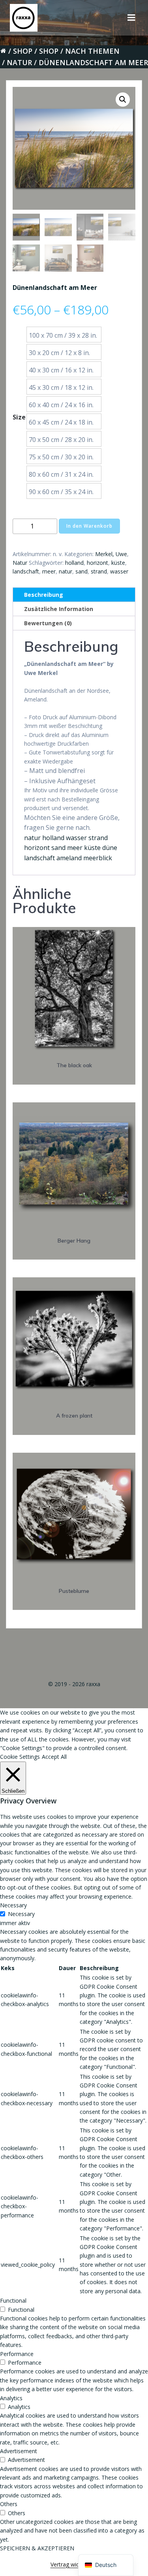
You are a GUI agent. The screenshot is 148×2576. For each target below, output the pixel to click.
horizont (97, 563)
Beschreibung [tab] (44, 595)
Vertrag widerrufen (74, 2564)
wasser (119, 571)
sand (81, 571)
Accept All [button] (54, 1757)
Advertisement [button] (19, 2451)
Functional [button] (13, 2301)
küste (118, 563)
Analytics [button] (11, 2398)
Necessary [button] (13, 1905)
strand (99, 571)
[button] (123, 100)
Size (19, 417)
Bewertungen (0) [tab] (48, 623)
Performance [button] (17, 2354)
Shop (23, 51)
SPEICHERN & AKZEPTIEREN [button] (37, 2548)
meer (49, 571)
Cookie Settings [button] (20, 1757)
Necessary (21, 1914)
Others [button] (9, 2504)
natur (66, 571)
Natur (19, 62)
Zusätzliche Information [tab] (59, 609)
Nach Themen (92, 51)
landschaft (26, 571)
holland (74, 563)
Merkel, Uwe (111, 554)
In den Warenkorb (89, 526)
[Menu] (131, 18)
